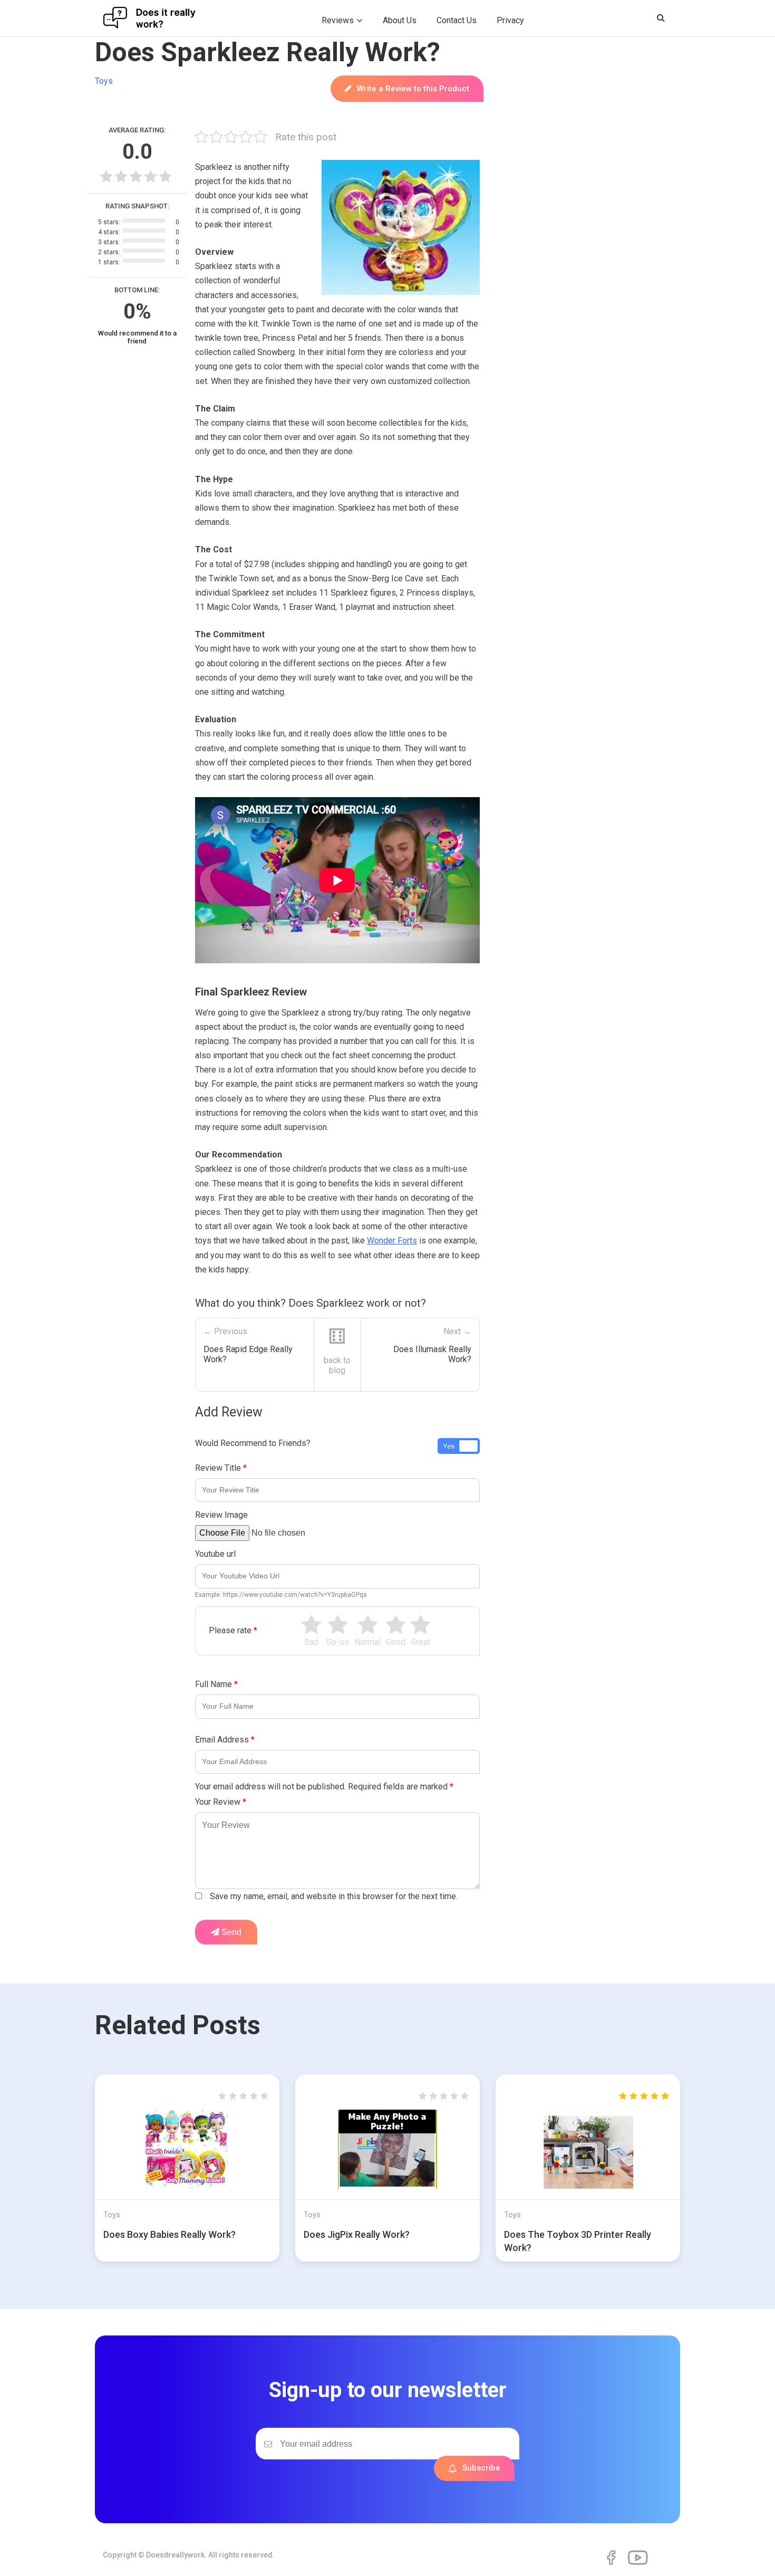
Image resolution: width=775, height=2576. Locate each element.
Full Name (216, 1684)
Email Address (225, 1740)
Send (230, 1932)
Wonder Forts (392, 1241)
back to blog (337, 1365)
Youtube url (215, 1554)
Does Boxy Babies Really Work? (169, 2234)
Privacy (510, 20)
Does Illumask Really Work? (432, 1354)
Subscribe (481, 2468)
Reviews (338, 20)
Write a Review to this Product (413, 89)
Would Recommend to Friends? (253, 1443)
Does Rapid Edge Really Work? (248, 1354)
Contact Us (457, 20)
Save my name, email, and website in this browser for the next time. (334, 1896)
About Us (400, 20)
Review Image (221, 1515)
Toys (104, 81)
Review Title (221, 1468)
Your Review (221, 1802)
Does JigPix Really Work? (357, 2234)
